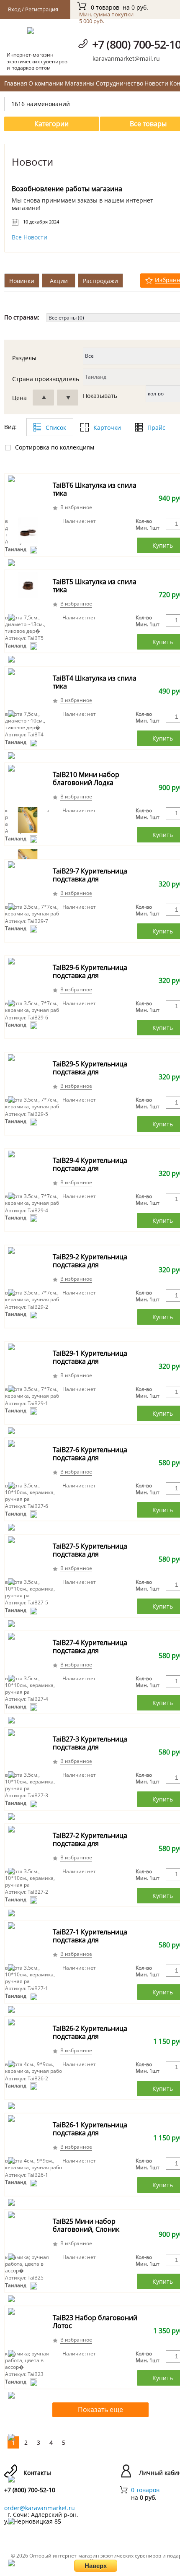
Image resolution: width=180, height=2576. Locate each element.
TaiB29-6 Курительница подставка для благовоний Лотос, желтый (90, 980)
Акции (59, 281)
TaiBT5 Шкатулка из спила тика (95, 586)
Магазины (80, 83)
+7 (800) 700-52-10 (30, 2490)
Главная (16, 83)
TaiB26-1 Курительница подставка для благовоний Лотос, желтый (90, 2137)
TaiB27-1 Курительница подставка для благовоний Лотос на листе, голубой (90, 1944)
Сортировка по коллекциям (55, 447)
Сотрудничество (120, 83)
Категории (51, 124)
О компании (46, 83)
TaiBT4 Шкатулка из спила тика (95, 682)
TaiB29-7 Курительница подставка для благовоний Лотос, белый (95, 879)
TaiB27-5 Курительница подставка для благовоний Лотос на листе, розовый (90, 1558)
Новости (156, 83)
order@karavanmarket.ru (40, 2508)
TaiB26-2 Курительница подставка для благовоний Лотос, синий (95, 2036)
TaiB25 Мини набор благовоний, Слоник (86, 2225)
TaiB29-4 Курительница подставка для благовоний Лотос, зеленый (90, 1172)
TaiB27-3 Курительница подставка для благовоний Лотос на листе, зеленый (90, 1751)
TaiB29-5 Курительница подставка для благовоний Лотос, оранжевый (90, 1076)
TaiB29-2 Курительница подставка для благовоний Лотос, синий (95, 1265)
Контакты (37, 2473)
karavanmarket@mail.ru (126, 58)
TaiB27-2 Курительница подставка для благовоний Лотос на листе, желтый (90, 1848)
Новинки (22, 281)
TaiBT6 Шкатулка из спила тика (95, 489)
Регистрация (42, 9)
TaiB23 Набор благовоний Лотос (95, 2322)
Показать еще (100, 2410)
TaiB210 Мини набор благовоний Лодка (86, 779)
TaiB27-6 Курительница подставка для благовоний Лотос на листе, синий (90, 1462)
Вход (14, 9)
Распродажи (100, 281)
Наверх (96, 2566)
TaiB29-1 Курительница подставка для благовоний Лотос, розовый (90, 1365)
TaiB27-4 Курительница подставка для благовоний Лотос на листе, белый (90, 1655)
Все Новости (30, 237)
